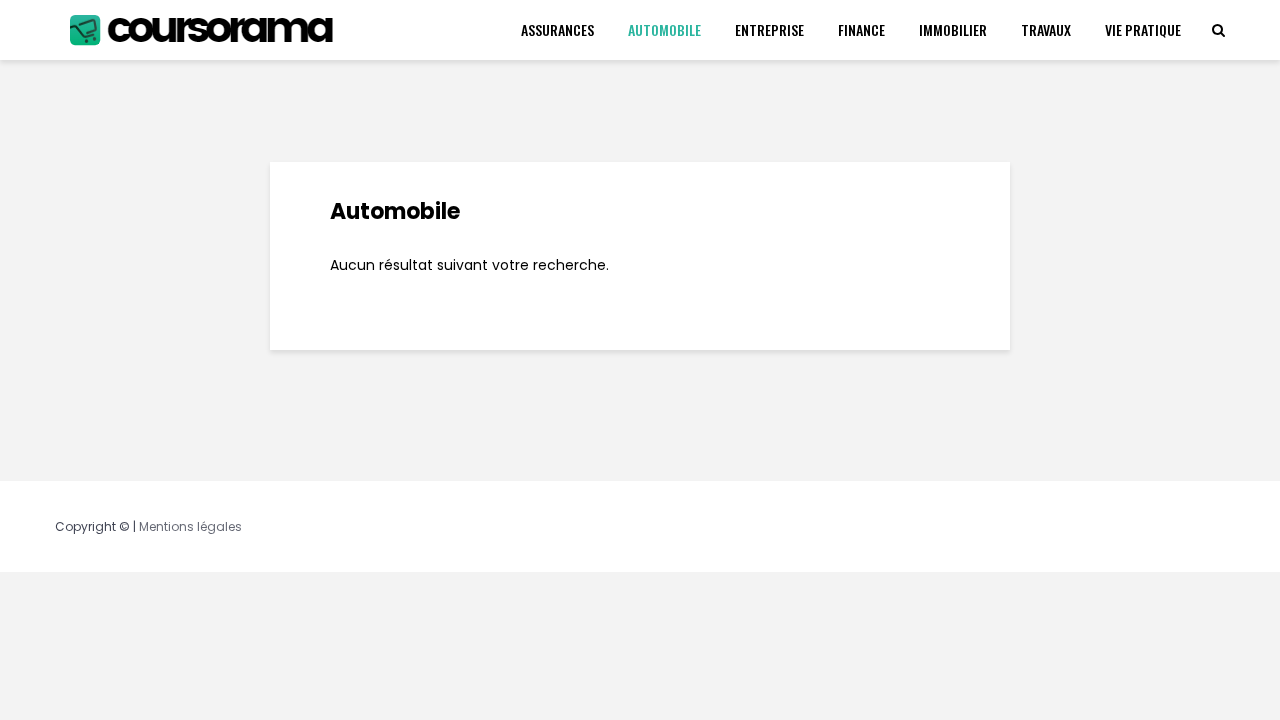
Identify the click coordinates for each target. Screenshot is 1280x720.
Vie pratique (1143, 29)
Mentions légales (190, 526)
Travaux (1046, 29)
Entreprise (769, 29)
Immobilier (953, 29)
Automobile (664, 29)
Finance (861, 29)
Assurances (557, 29)
